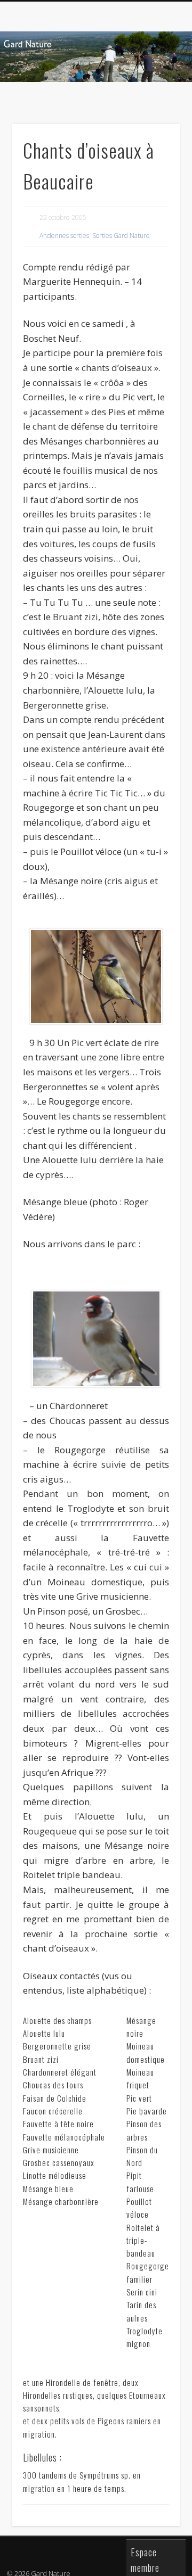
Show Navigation (155, 95)
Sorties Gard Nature (121, 236)
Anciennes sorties (64, 236)
